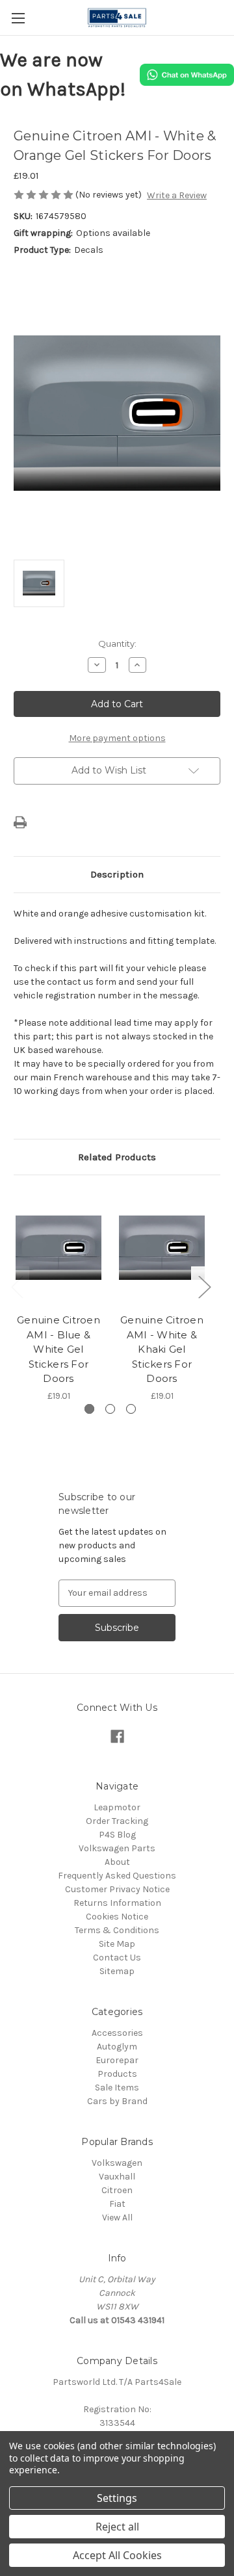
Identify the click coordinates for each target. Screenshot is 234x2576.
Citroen (117, 2190)
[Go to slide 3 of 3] (131, 1409)
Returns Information (117, 1903)
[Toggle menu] (18, 18)
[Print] (20, 822)
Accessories (117, 2033)
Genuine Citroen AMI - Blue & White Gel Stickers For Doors (58, 1349)
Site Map (117, 1944)
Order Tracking (117, 1821)
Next (204, 1286)
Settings (117, 2498)
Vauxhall (117, 2177)
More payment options (117, 738)
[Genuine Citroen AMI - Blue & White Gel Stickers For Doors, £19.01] (58, 1247)
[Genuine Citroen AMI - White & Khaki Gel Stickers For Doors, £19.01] (162, 1247)
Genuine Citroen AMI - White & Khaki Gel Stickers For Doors (162, 1349)
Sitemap (117, 1971)
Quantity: (117, 644)
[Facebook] (117, 1737)
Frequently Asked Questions (117, 1876)
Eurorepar (117, 2060)
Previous (17, 1286)
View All (117, 2218)
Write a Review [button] (177, 195)
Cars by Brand (117, 2101)
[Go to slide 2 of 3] (110, 1409)
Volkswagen (117, 2163)
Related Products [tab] (117, 1157)
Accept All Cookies (117, 2555)
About (117, 1862)
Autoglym (117, 2047)
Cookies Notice (117, 1917)
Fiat (117, 2204)
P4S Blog (117, 1835)
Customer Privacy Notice (117, 1889)
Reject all (117, 2527)
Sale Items (117, 2088)
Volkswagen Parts (117, 1848)
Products (117, 2074)
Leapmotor (117, 1807)
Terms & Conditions (117, 1930)
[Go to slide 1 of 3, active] (89, 1409)
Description (117, 874)
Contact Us (117, 1958)
